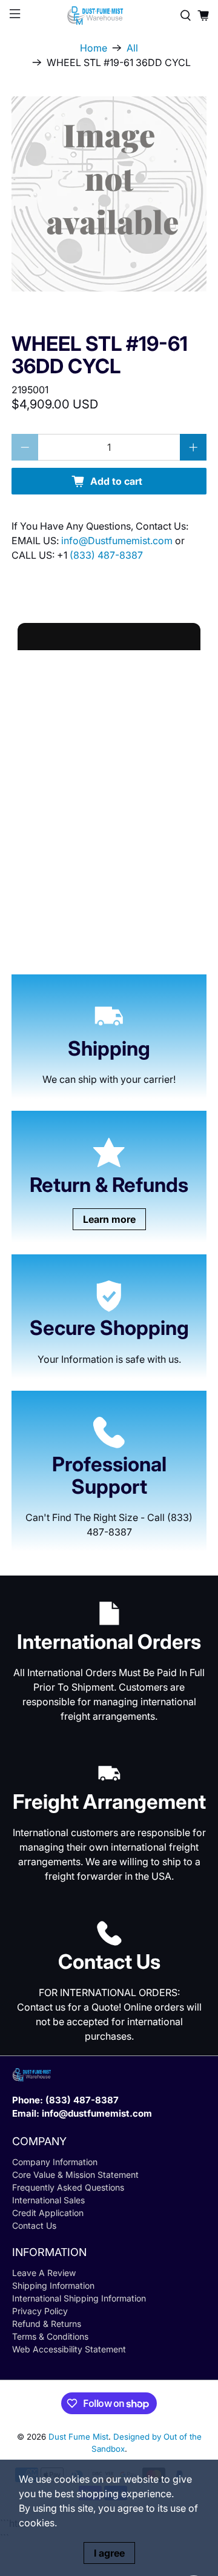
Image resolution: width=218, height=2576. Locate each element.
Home (94, 48)
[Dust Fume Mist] (109, 15)
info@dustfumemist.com (97, 2113)
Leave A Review (44, 2273)
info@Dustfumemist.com (118, 541)
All (132, 48)
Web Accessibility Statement (69, 2349)
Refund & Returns (47, 2324)
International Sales (48, 2200)
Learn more (109, 1219)
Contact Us (34, 2225)
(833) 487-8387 (106, 555)
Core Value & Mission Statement (75, 2175)
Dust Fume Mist (78, 2437)
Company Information (55, 2162)
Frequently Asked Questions (68, 2187)
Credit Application (48, 2213)
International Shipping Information (79, 2298)
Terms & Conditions (50, 2336)
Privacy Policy (40, 2311)
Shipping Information (53, 2285)
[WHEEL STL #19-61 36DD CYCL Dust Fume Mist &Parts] (109, 194)
